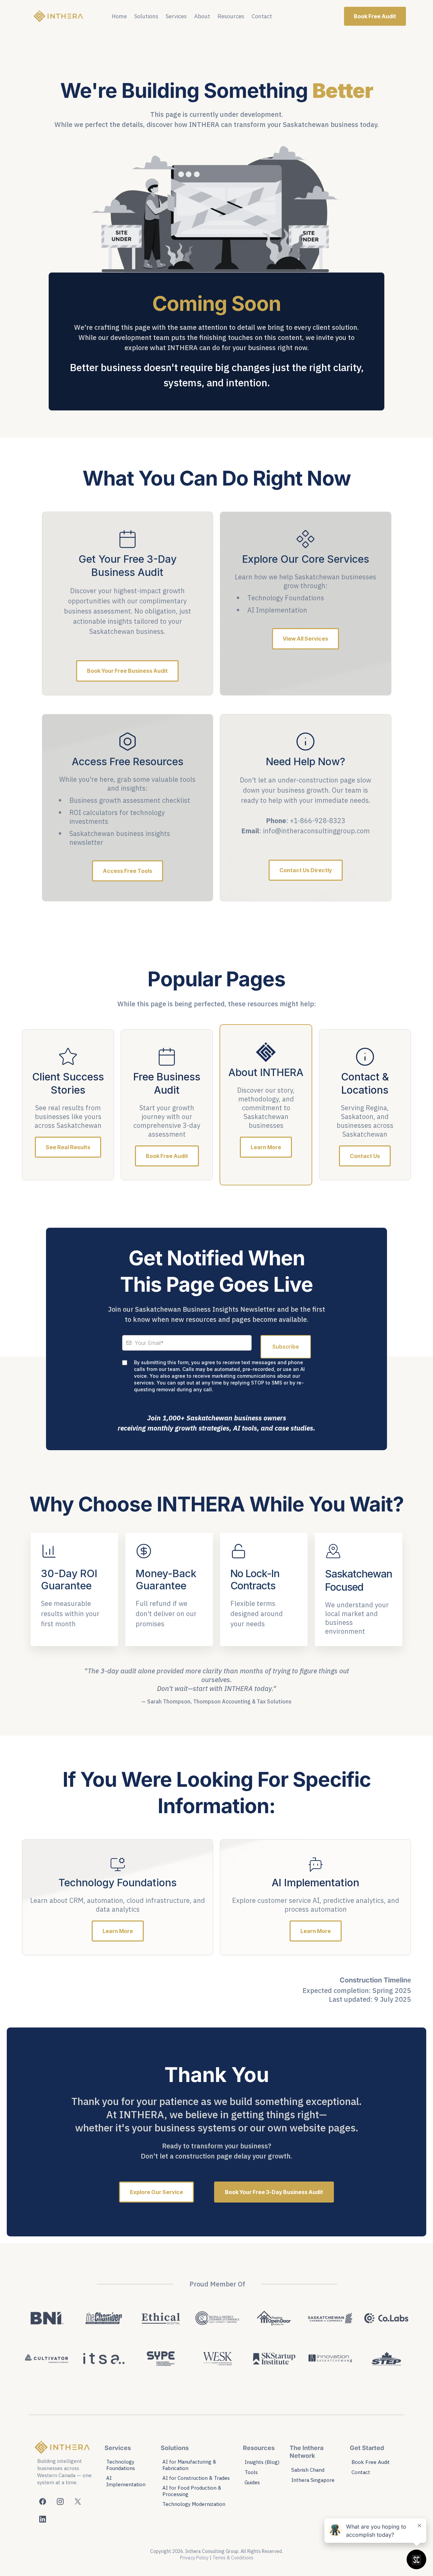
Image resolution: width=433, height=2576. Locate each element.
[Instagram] (60, 2502)
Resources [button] (231, 16)
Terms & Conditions (233, 2558)
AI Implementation (126, 2481)
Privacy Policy (194, 2558)
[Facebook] (43, 2502)
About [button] (202, 16)
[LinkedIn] (43, 2519)
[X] (78, 2502)
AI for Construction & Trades (196, 2478)
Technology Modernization (194, 2504)
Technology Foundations (121, 2465)
